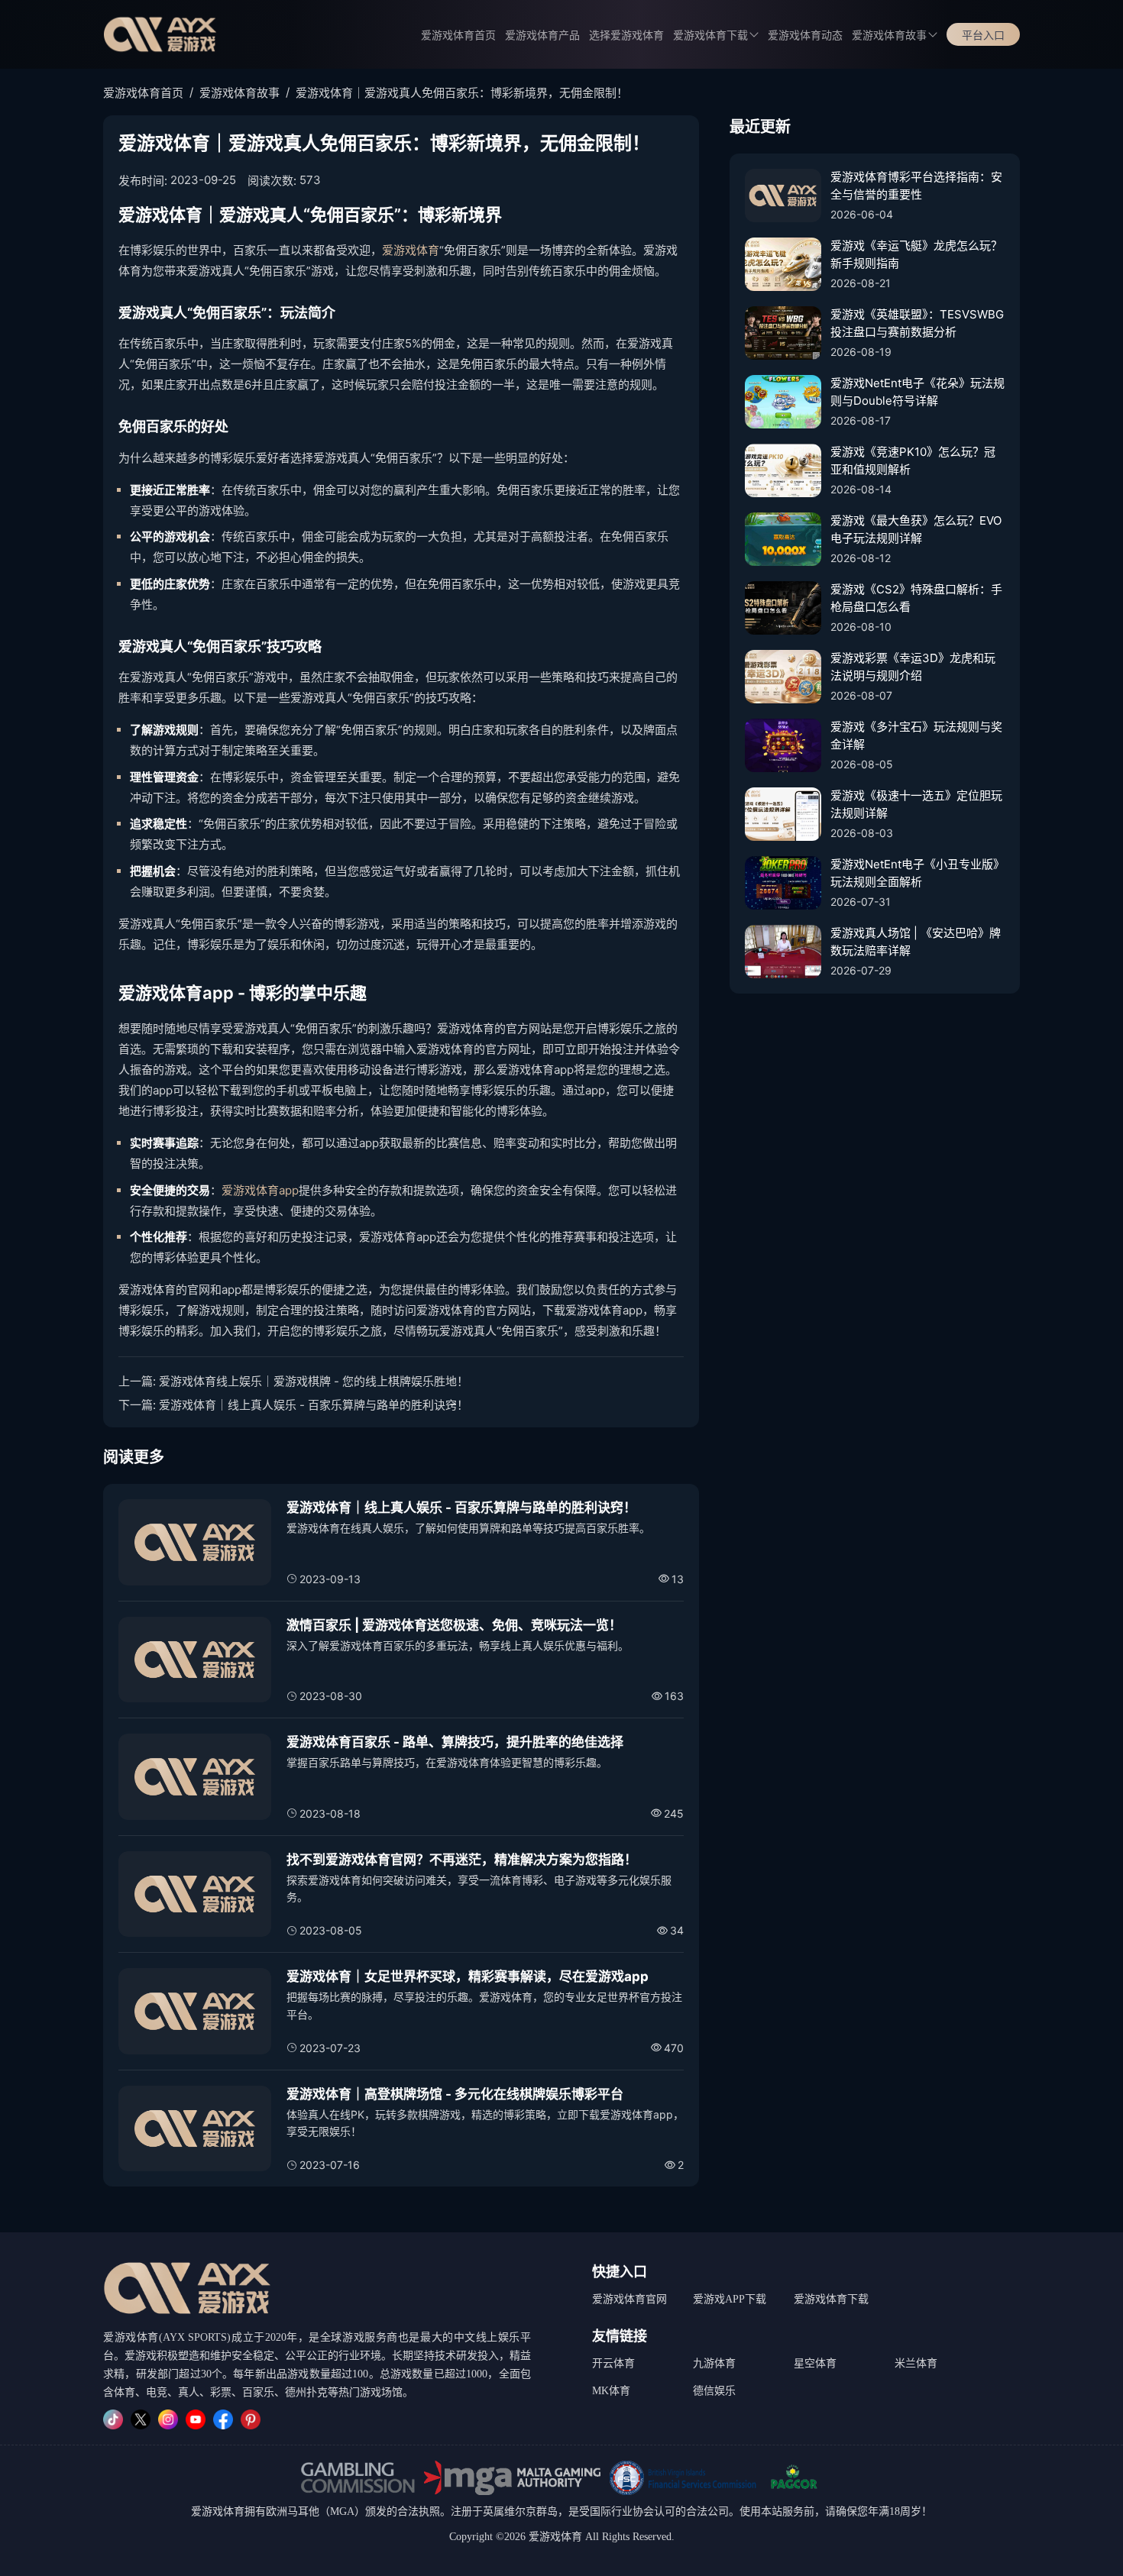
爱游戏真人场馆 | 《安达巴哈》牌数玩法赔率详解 (916, 942)
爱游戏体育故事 (889, 36)
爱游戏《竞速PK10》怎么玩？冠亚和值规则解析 (913, 461)
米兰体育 (916, 2363)
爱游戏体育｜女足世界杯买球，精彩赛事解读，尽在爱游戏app (468, 1976)
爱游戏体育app (260, 1190)
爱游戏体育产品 (542, 36)
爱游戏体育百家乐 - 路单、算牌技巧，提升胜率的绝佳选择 (455, 1742)
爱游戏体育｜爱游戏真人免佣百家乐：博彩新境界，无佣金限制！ (462, 93)
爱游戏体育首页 (458, 36)
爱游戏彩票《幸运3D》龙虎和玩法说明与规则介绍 (913, 667)
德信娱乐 (714, 2391)
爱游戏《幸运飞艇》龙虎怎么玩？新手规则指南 (916, 254)
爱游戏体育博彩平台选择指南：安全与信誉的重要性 (916, 186)
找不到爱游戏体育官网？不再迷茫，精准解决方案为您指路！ (462, 1860)
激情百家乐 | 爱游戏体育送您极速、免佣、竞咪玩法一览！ (454, 1625)
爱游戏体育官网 (629, 2299)
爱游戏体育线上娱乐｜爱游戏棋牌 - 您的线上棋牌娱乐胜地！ (314, 1381)
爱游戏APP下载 (730, 2299)
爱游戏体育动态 (805, 36)
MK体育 (611, 2391)
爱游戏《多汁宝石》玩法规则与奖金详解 (916, 735)
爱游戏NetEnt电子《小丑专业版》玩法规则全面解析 (917, 873)
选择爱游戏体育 (626, 36)
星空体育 (815, 2363)
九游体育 (714, 2363)
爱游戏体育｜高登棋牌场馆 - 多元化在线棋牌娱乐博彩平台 (455, 2094)
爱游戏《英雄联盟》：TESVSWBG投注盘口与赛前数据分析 (917, 323)
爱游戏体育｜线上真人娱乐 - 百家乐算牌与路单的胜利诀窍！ (314, 1405)
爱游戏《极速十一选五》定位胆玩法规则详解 (916, 804)
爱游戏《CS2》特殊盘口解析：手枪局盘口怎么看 (916, 598)
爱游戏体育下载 (831, 2299)
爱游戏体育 (411, 250)
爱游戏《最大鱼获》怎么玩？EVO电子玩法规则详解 (916, 529)
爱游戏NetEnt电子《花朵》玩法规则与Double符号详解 (917, 392)
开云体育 (613, 2363)
